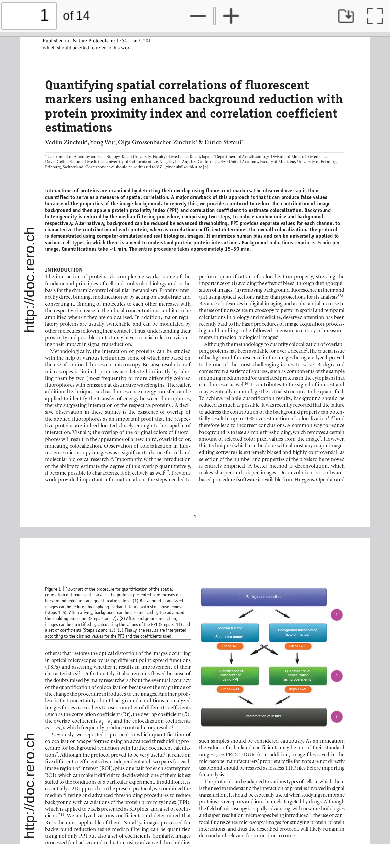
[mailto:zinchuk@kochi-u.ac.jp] (173, 165)
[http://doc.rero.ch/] (30, 277)
